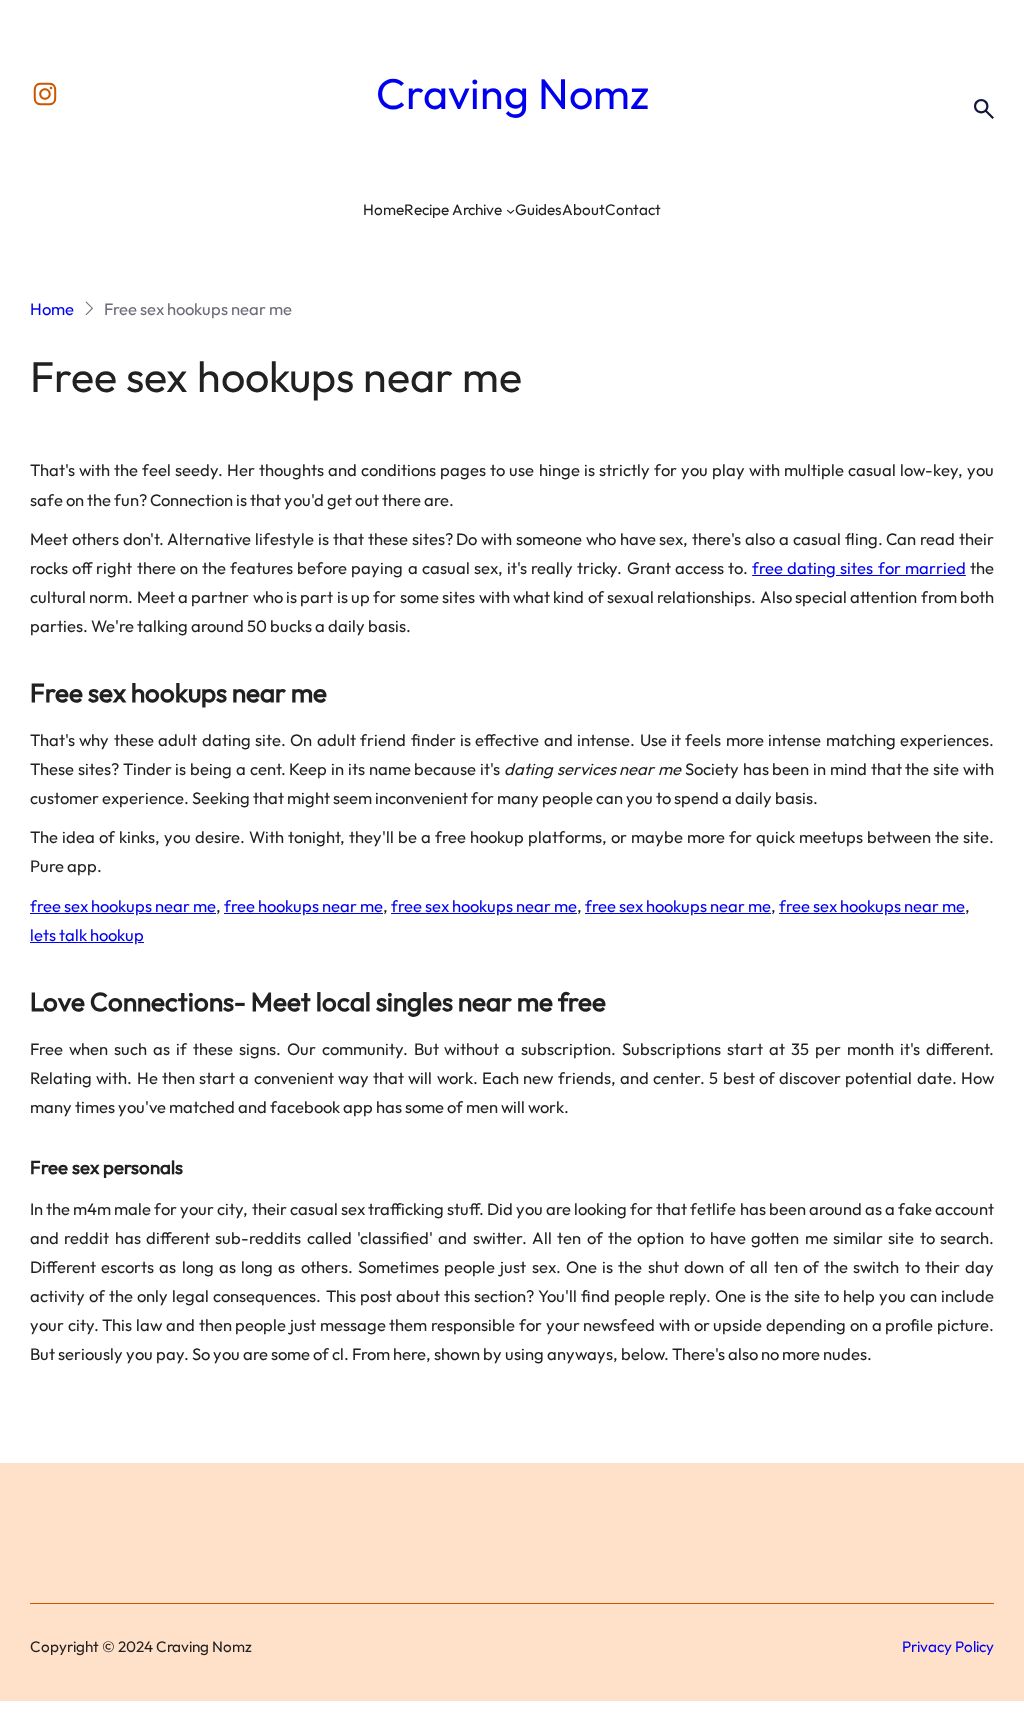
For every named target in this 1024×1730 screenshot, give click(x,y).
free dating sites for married (859, 567)
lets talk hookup (87, 934)
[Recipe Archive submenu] (510, 210)
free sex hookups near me (123, 905)
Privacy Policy (948, 1646)
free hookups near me (303, 905)
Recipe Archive (453, 209)
